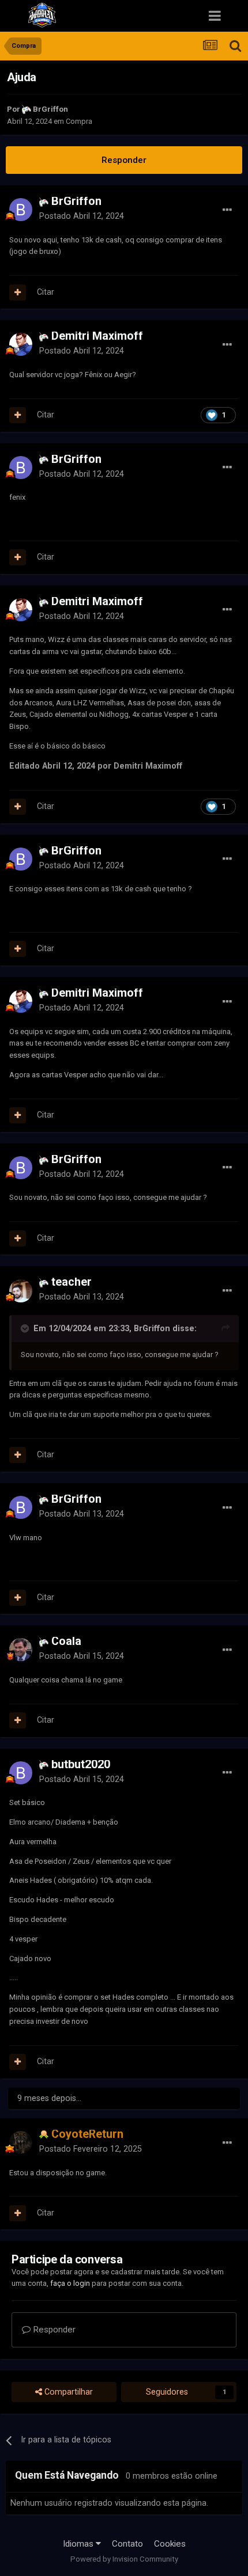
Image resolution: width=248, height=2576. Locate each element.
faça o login (70, 2283)
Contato (127, 2544)
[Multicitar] (18, 292)
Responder (124, 160)
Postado (82, 216)
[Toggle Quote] (26, 1328)
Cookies (170, 2544)
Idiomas (79, 2544)
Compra (79, 121)
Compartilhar (67, 2392)
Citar (46, 292)
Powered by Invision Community (124, 2559)
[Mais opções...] (227, 210)
